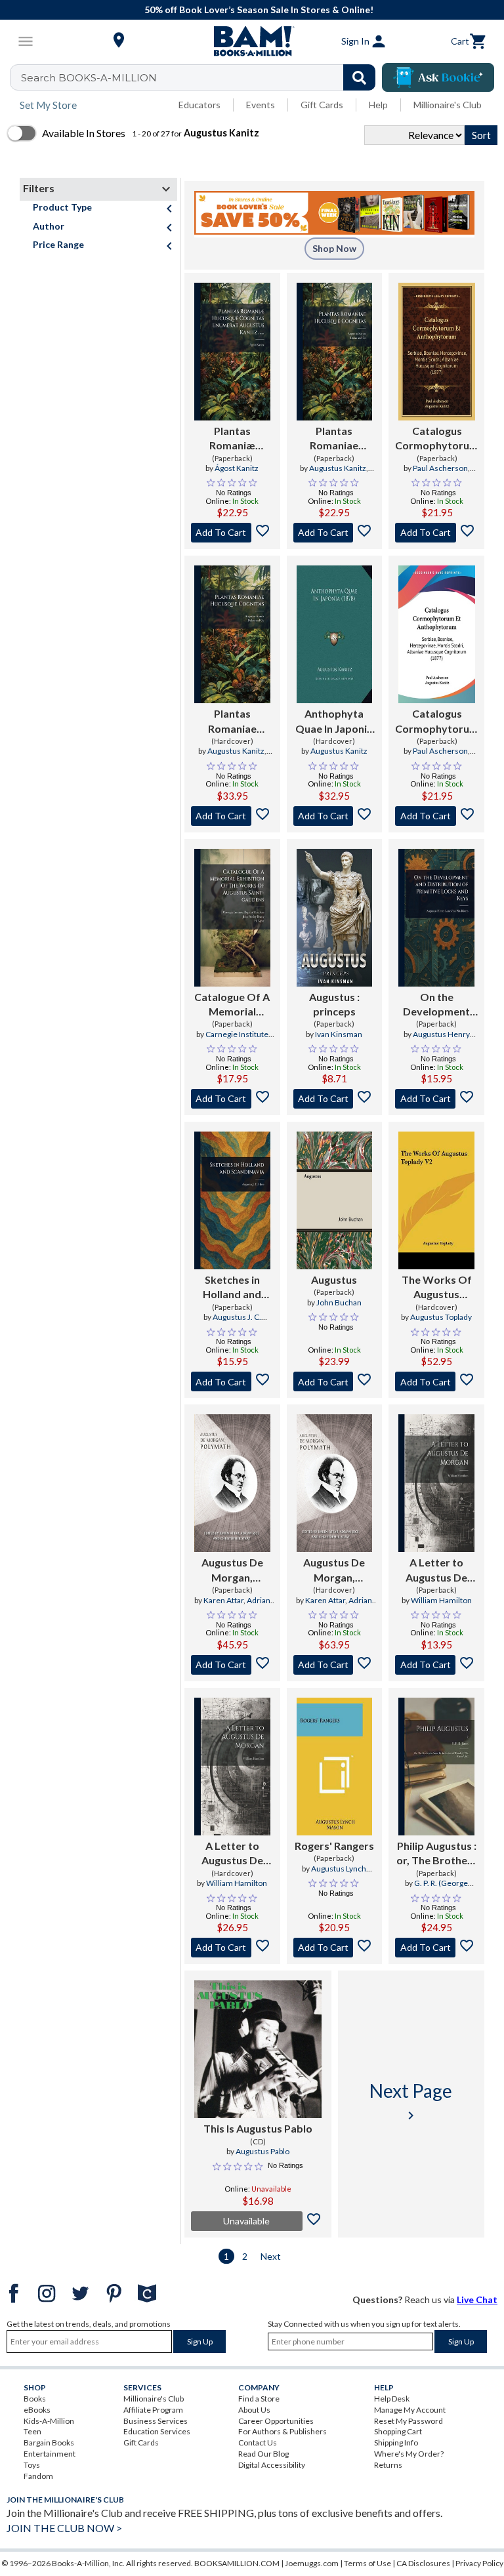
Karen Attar (223, 1600)
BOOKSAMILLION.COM (237, 2563)
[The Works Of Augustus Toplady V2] (436, 1200)
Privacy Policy (479, 2563)
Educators (199, 105)
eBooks (37, 2410)
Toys (32, 2465)
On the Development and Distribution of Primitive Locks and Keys (436, 1005)
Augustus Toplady (441, 1317)
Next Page (411, 2101)
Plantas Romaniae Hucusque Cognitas (334, 439)
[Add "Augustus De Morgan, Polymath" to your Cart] (232, 1665)
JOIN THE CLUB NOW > (64, 2528)
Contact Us (258, 2443)
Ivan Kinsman (339, 1034)
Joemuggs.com (312, 2563)
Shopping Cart (398, 2431)
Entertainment (50, 2454)
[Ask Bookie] (438, 77)
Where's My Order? (409, 2454)
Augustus (334, 1279)
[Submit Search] (359, 77)
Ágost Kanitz (237, 468)
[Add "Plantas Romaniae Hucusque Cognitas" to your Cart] (335, 533)
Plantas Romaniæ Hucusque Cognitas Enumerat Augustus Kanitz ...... (232, 439)
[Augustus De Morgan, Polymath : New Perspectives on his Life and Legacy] (232, 1483)
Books (35, 2399)
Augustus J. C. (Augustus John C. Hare (232, 1322)
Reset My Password (409, 2421)
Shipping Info (396, 2443)
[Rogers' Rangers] (335, 1767)
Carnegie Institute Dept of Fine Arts (231, 1040)
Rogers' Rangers (334, 1846)
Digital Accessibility (272, 2465)
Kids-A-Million (49, 2421)
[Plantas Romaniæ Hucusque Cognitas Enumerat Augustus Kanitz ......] (232, 352)
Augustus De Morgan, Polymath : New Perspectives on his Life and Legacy (232, 1570)
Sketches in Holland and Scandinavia (232, 1288)
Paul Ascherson (440, 468)
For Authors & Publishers (283, 2431)
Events (261, 105)
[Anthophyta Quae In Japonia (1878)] (335, 634)
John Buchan (339, 1302)
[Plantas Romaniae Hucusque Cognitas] (335, 352)
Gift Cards (322, 105)
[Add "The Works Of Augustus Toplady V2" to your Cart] (436, 1381)
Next (271, 2256)
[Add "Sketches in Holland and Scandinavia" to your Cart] (232, 1381)
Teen (32, 2431)
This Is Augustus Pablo (258, 2128)
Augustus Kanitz (338, 468)
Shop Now (334, 248)
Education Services (157, 2431)
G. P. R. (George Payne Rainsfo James (436, 1889)
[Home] (252, 41)
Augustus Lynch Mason (339, 1874)
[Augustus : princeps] (335, 918)
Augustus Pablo (262, 2151)
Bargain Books (49, 2443)
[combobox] (201, 77)
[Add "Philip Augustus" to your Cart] (436, 1948)
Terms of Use (367, 2563)
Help (378, 105)
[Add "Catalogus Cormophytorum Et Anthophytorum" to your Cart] (437, 533)
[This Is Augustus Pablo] (258, 2049)
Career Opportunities (276, 2421)
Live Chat (477, 2300)
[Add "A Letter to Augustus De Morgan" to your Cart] (436, 1665)
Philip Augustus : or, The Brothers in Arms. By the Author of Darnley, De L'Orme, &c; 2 (437, 1854)
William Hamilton (441, 1600)
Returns (388, 2465)
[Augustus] (335, 1200)
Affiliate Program (153, 2410)
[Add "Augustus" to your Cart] (335, 1099)
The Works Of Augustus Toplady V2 (437, 1288)
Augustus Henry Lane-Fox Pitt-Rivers (436, 1040)
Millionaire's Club (448, 105)
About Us (254, 2410)
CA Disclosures (423, 2563)
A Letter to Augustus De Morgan (436, 1570)
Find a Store (259, 2399)
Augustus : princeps (334, 1004)
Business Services (156, 2421)
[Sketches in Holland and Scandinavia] (232, 1200)
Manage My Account (410, 2410)
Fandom (38, 2476)
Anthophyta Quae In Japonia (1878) (334, 722)
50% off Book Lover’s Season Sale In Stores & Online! (259, 10)
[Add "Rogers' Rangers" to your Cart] (335, 1948)
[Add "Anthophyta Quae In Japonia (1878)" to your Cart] (335, 816)
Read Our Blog (263, 2454)
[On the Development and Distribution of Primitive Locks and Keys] (436, 918)
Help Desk (392, 2399)
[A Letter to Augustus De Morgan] (436, 1483)
